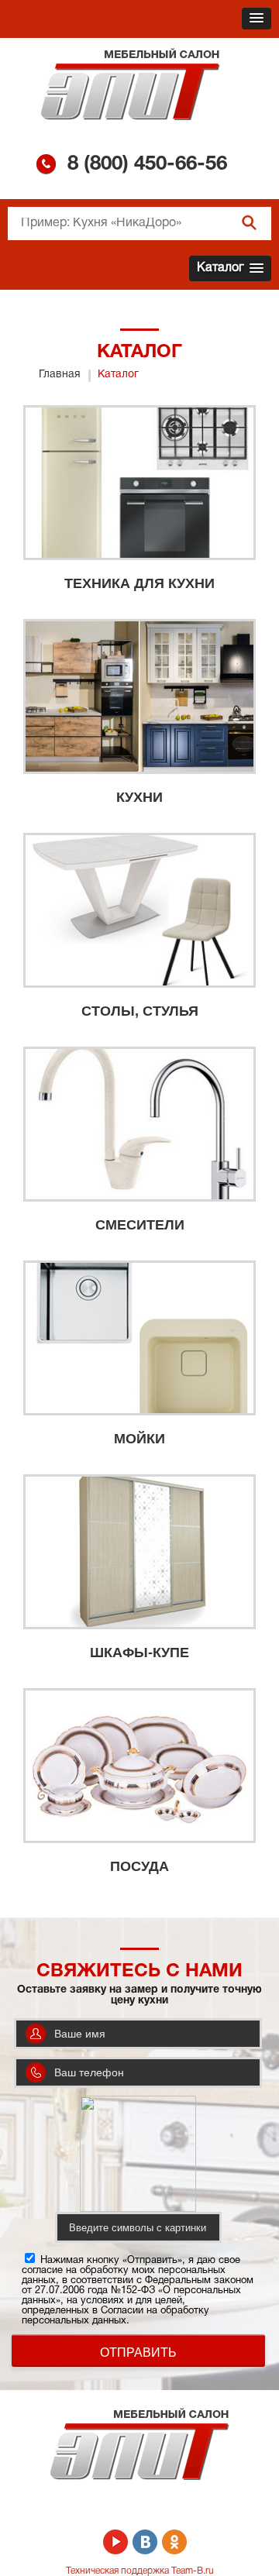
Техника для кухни (139, 583)
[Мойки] (139, 1338)
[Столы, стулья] (139, 910)
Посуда (139, 1866)
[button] (257, 19)
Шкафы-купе (139, 1653)
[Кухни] (139, 696)
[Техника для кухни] (139, 483)
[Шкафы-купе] (139, 1552)
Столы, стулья (140, 1011)
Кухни (139, 797)
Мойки (139, 1439)
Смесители (140, 1225)
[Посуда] (139, 1766)
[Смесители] (139, 1124)
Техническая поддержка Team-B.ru (140, 2571)
